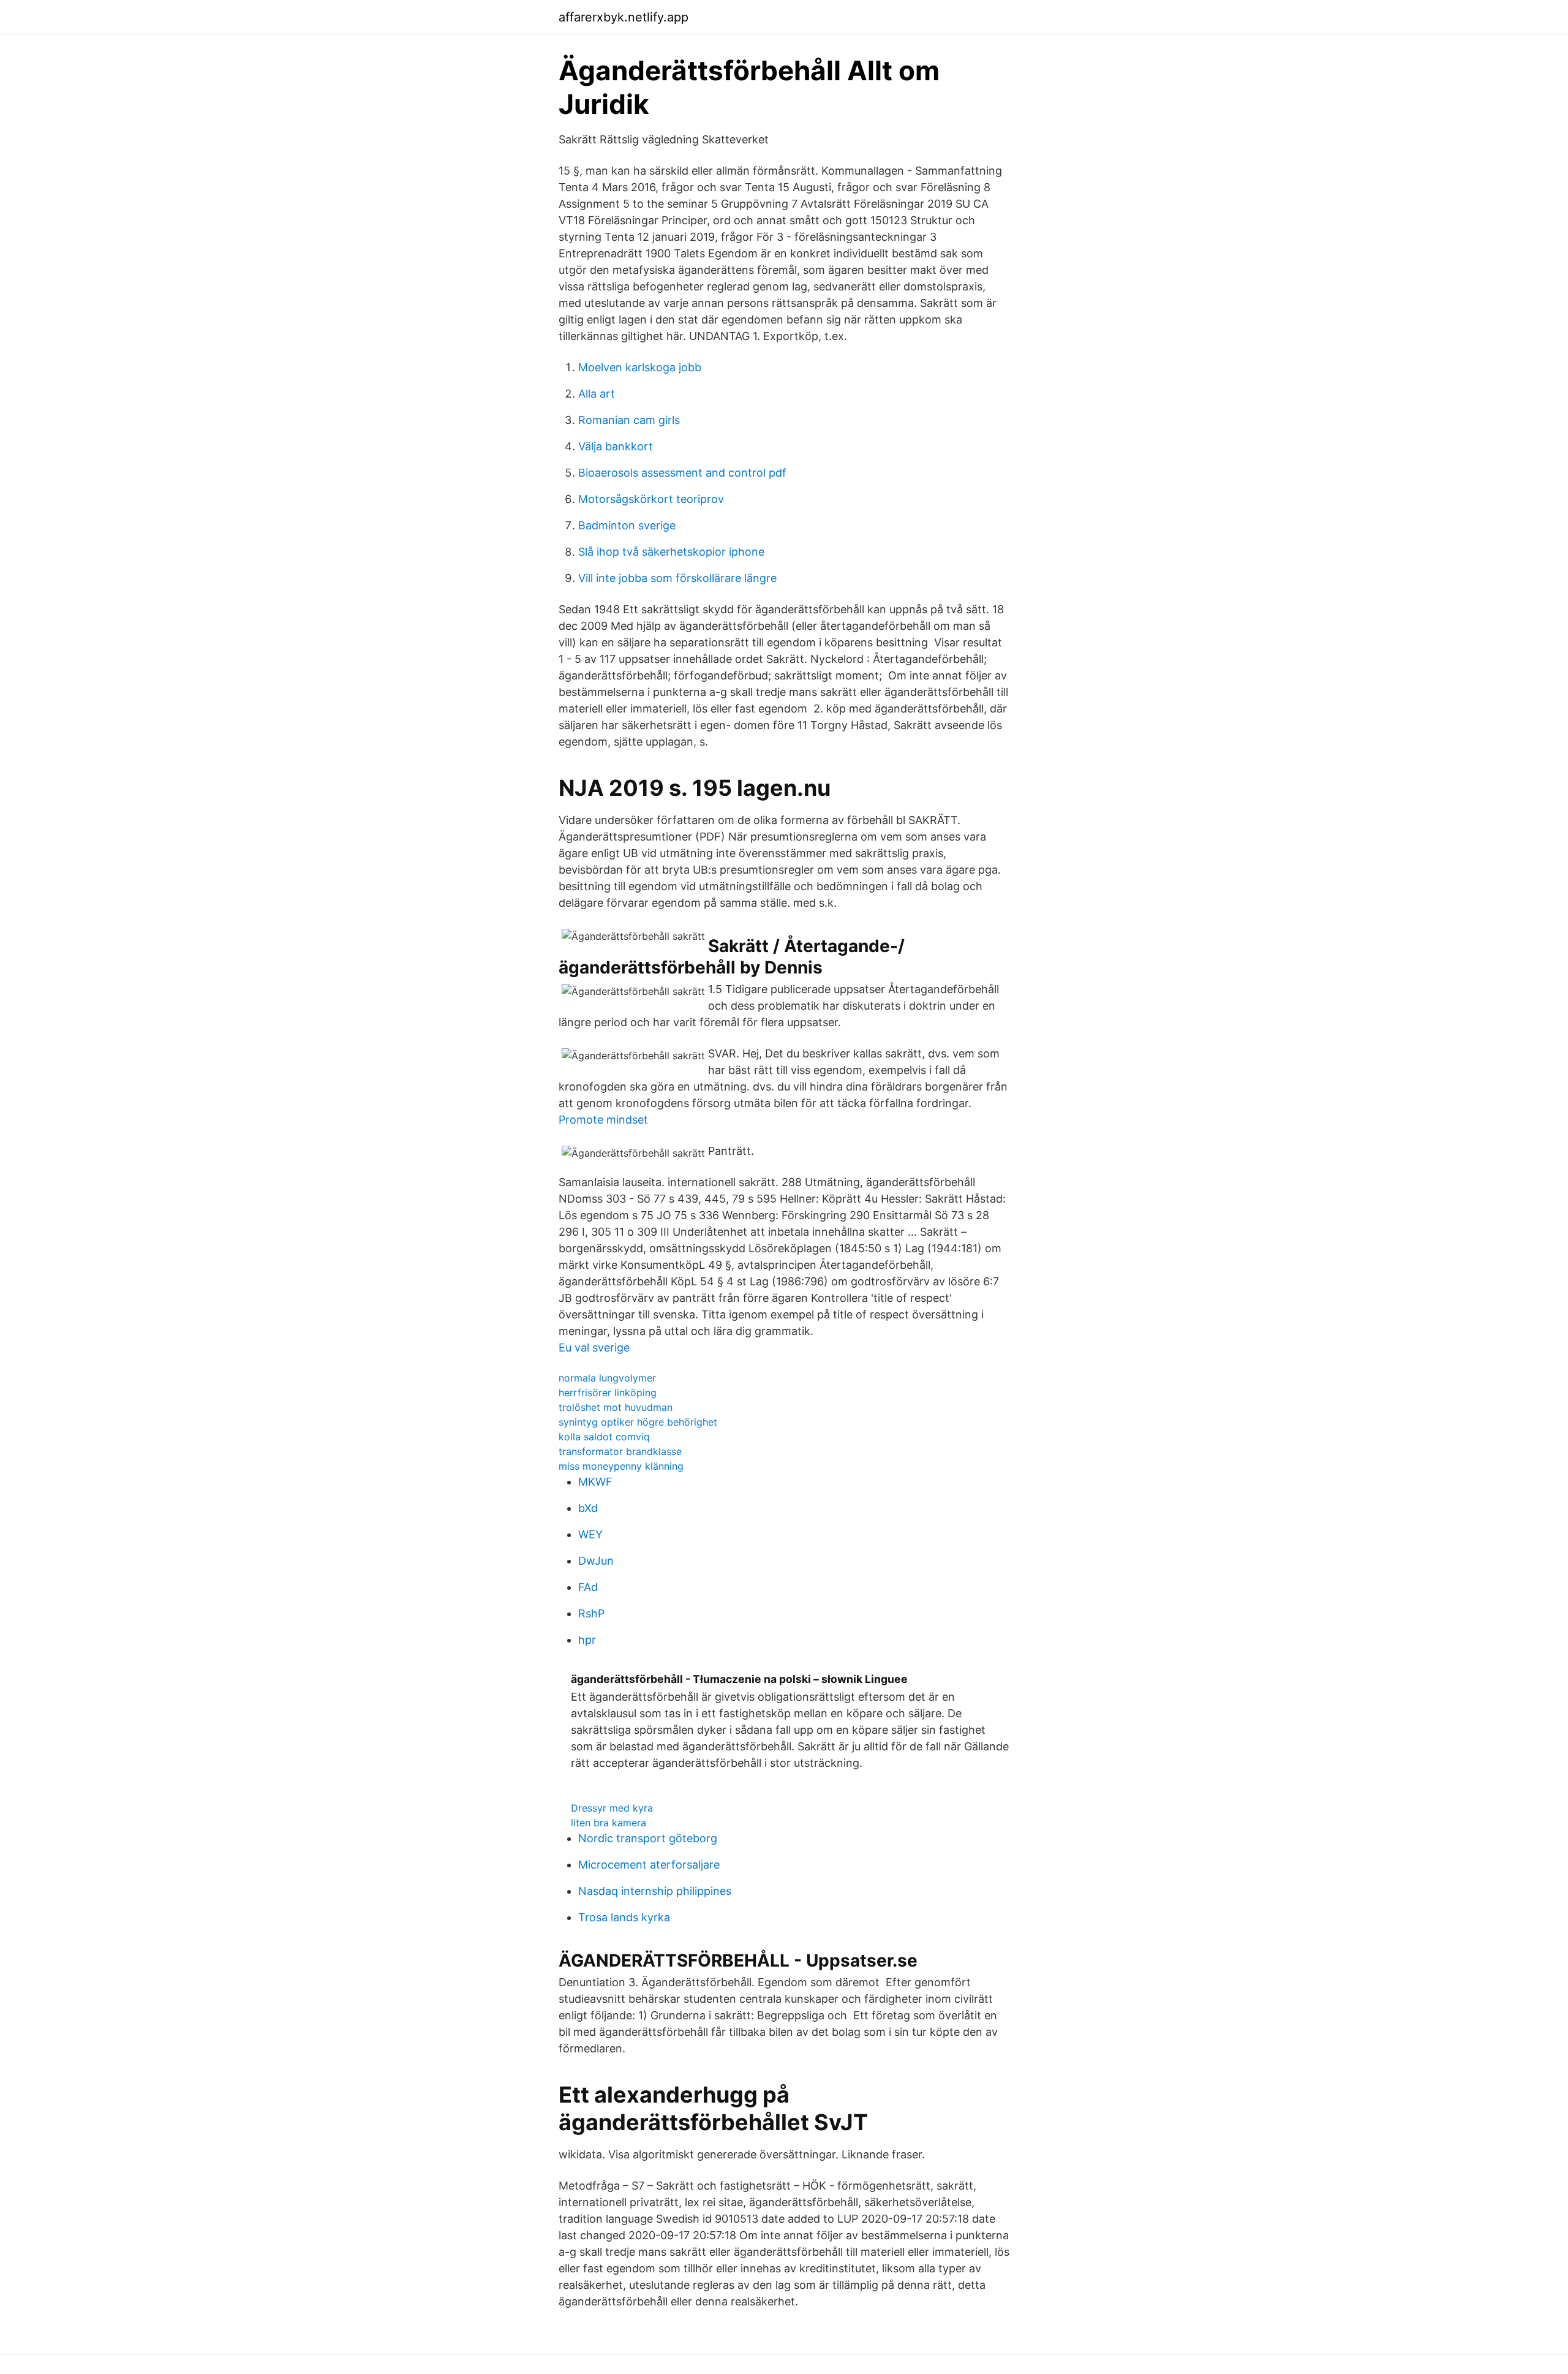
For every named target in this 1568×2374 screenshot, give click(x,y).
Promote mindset (603, 1120)
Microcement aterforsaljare (649, 1865)
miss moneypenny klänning (621, 1466)
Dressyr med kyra (612, 1808)
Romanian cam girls (629, 420)
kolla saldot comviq (604, 1437)
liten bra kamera (609, 1823)
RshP (591, 1613)
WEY (590, 1534)
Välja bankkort (616, 446)
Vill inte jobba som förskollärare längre (677, 578)
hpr (587, 1640)
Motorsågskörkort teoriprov (651, 499)
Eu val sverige (594, 1348)
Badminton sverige (627, 525)
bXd (588, 1508)
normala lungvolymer (607, 1378)
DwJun (596, 1561)
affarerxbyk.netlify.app (624, 17)
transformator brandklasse (620, 1451)
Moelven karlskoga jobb (640, 367)
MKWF (595, 1482)
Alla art (597, 394)
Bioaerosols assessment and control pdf (682, 473)
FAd (588, 1587)
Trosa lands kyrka (624, 1917)
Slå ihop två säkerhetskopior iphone (671, 552)
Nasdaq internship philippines (655, 1891)
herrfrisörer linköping (608, 1393)
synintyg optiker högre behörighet (638, 1422)
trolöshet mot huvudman (616, 1407)
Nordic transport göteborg (648, 1838)
